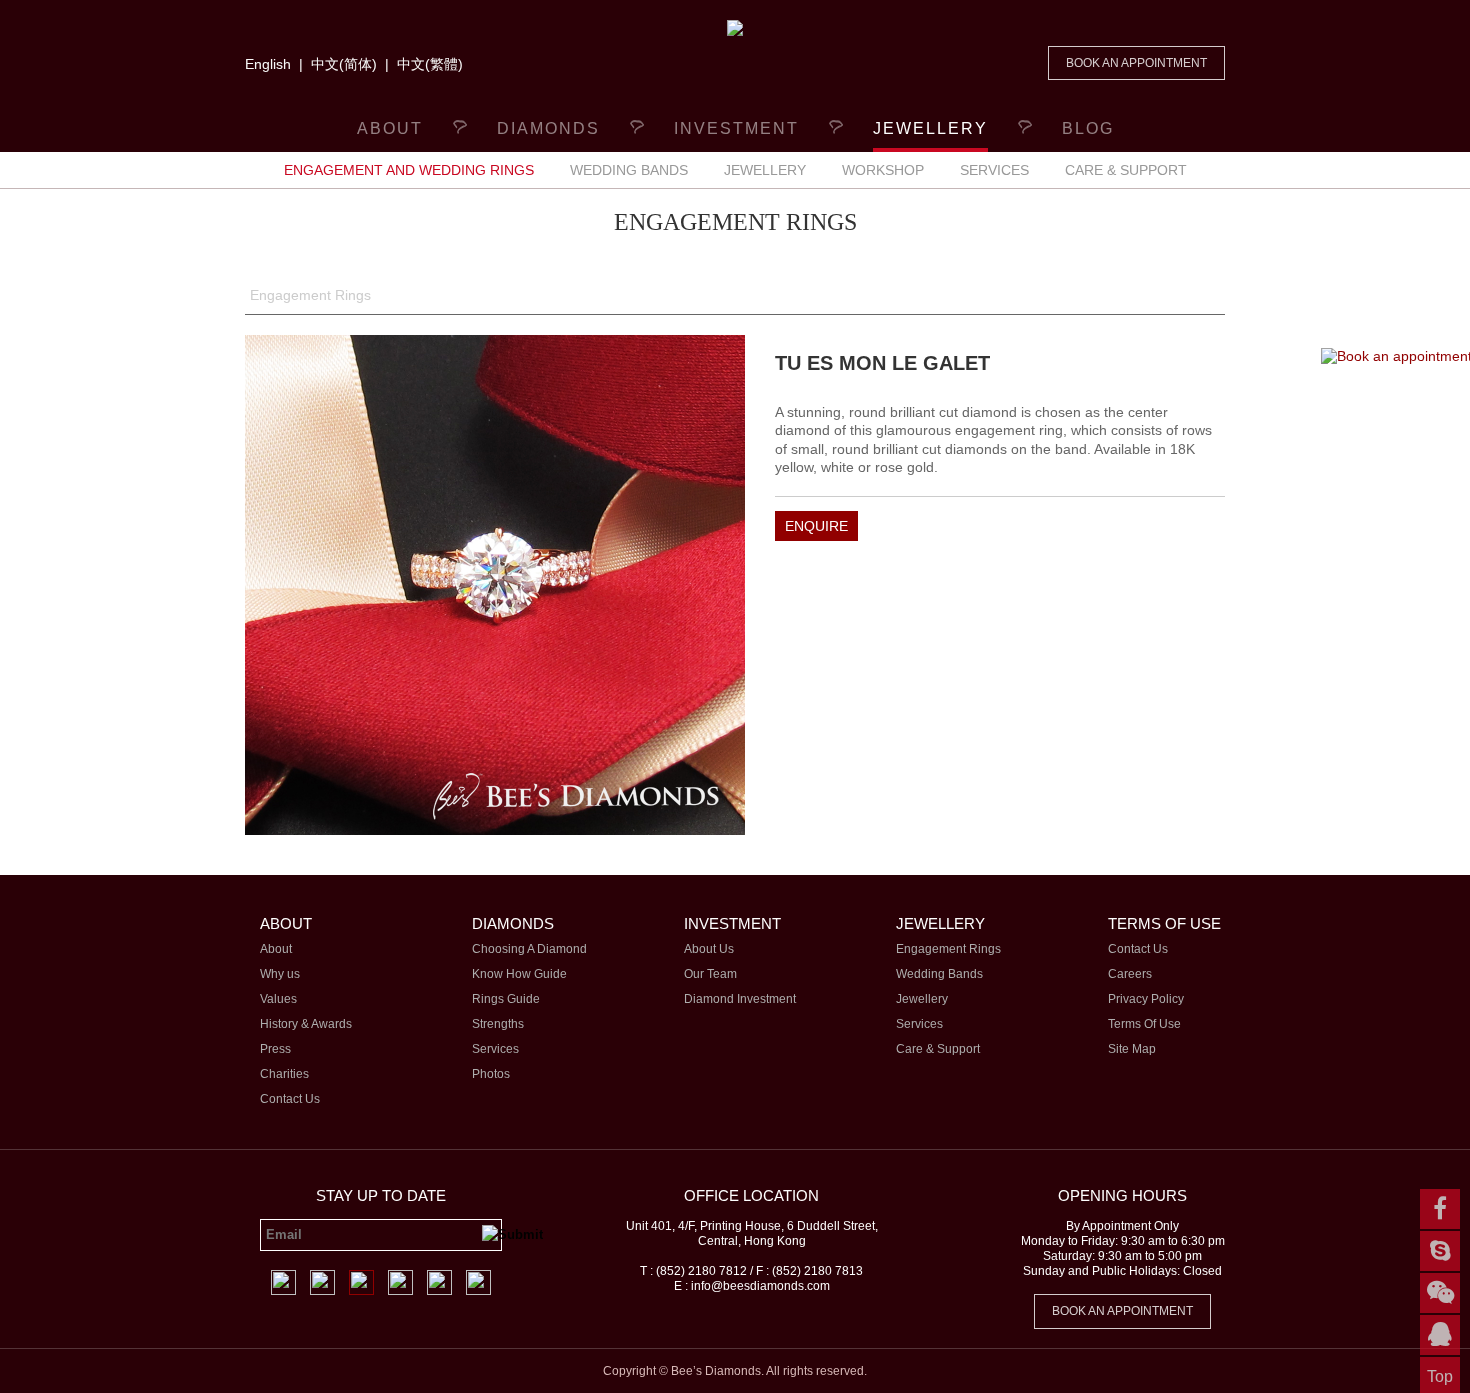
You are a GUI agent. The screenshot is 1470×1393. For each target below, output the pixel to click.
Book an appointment (1136, 63)
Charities (284, 1074)
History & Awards (306, 1024)
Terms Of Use (1144, 1024)
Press (275, 1049)
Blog (1088, 128)
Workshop (883, 170)
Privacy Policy (1146, 999)
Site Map (1132, 1049)
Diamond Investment (740, 999)
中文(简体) (344, 64)
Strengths (498, 1024)
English (268, 64)
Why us (280, 974)
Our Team (710, 974)
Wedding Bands (629, 170)
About (390, 128)
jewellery (930, 128)
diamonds (548, 128)
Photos (491, 1074)
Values (278, 999)
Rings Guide (506, 999)
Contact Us (290, 1099)
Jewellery (765, 170)
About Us (709, 949)
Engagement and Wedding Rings (409, 170)
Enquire (816, 526)
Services (994, 170)
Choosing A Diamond (529, 949)
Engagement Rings (310, 295)
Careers (1130, 974)
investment (736, 128)
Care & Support (1126, 170)
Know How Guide (519, 974)
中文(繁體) (430, 64)
